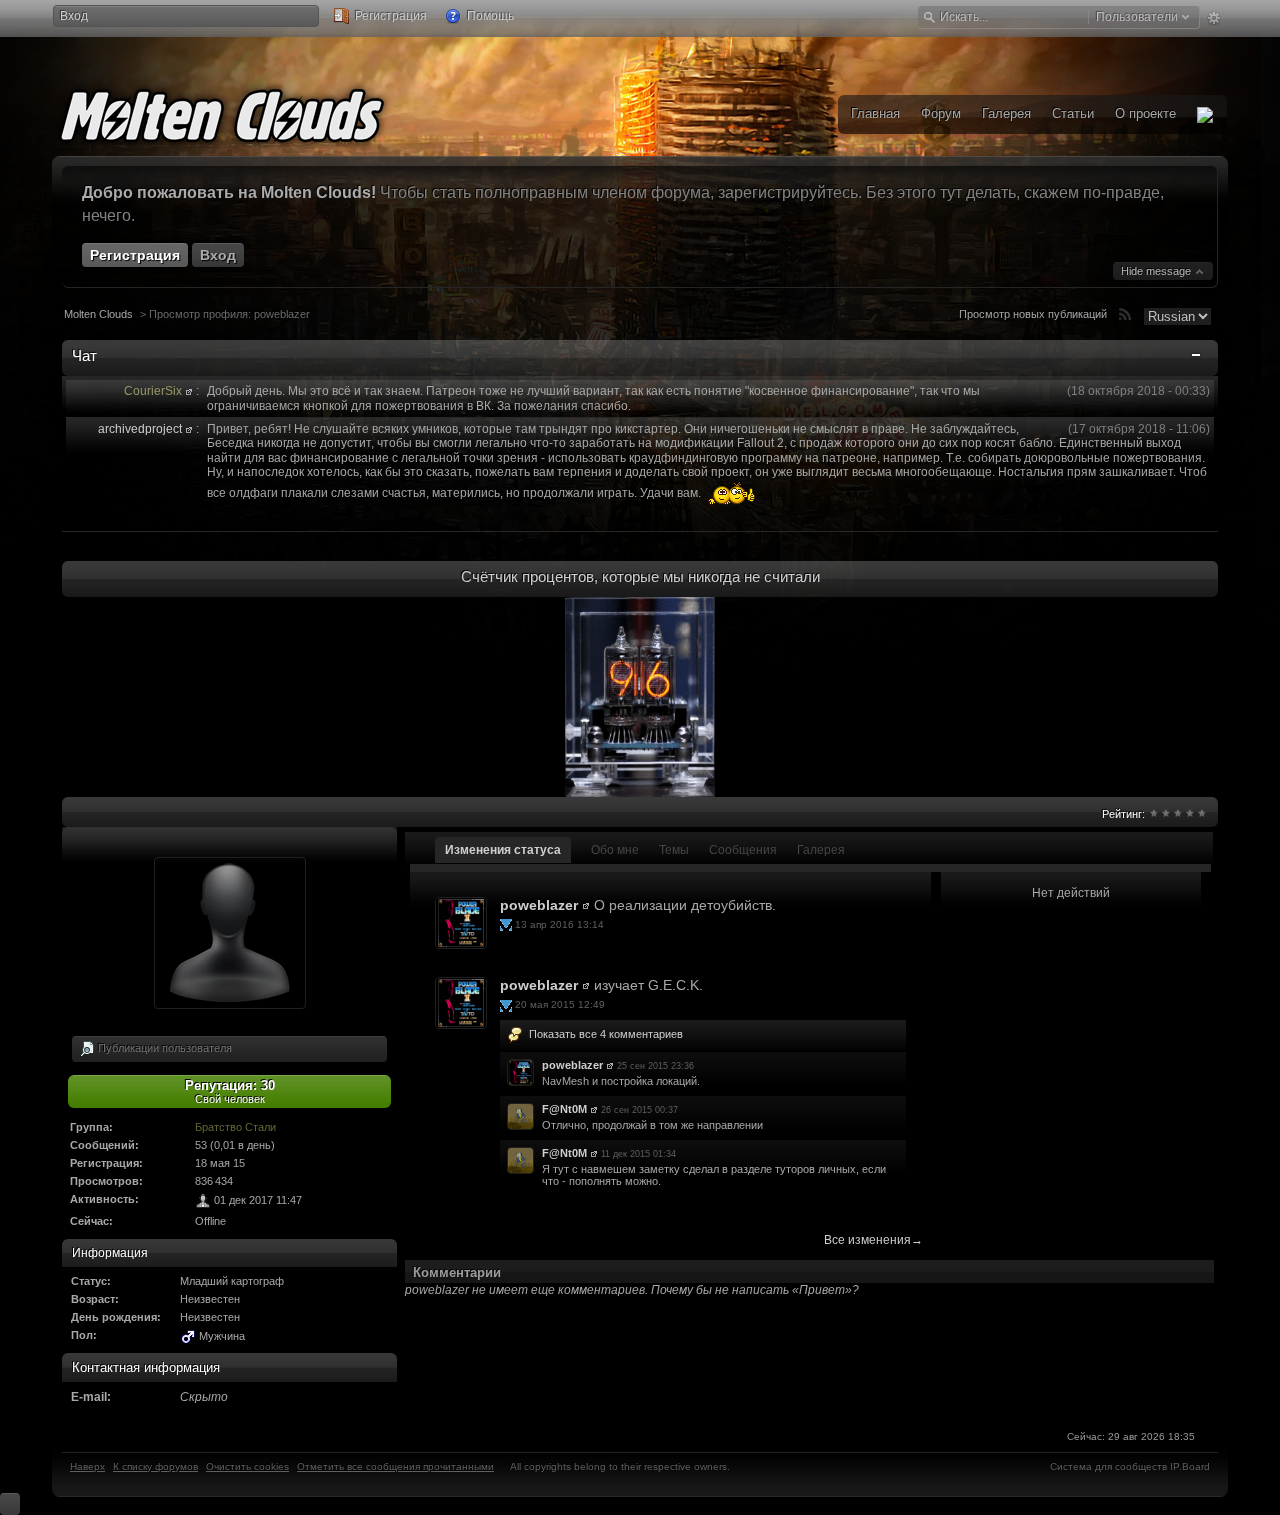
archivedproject (140, 429)
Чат (84, 355)
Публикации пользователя (163, 1047)
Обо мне (615, 850)
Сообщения (743, 850)
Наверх (87, 1466)
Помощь (489, 16)
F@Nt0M (564, 1109)
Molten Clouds (98, 314)
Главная (875, 113)
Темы (674, 850)
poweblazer (539, 905)
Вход (74, 16)
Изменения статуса (503, 850)
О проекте (1145, 113)
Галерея (821, 850)
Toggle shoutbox (1198, 359)
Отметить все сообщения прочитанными (395, 1466)
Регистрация (389, 16)
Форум (941, 113)
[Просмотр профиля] (189, 391)
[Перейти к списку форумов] (252, 112)
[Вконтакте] (1205, 114)
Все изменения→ (873, 1240)
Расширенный (1213, 18)
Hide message (1157, 271)
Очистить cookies (247, 1466)
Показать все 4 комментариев (606, 1034)
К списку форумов (155, 1466)
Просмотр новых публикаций (1033, 314)
